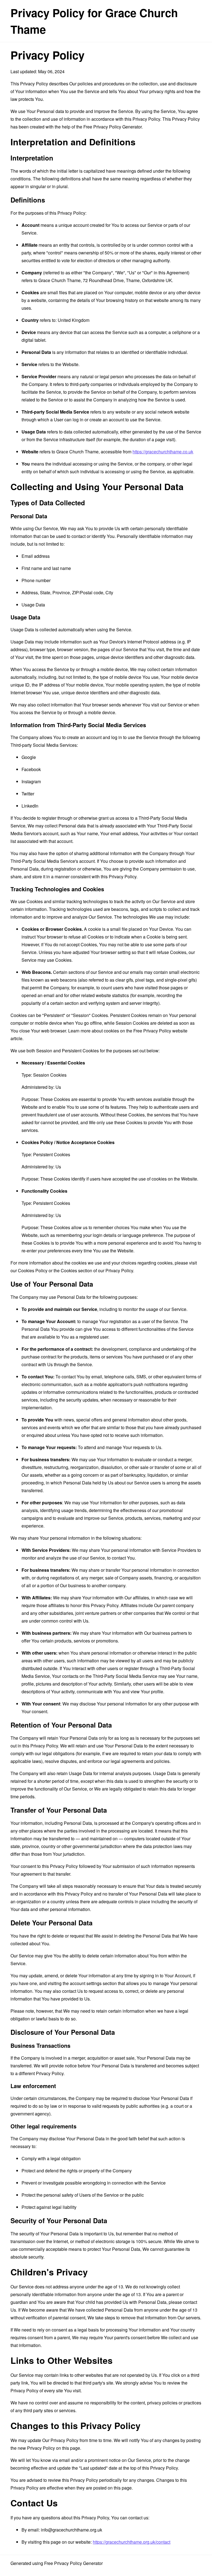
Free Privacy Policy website (160, 1031)
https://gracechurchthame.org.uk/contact (132, 2542)
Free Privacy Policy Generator (112, 127)
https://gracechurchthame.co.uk (163, 452)
